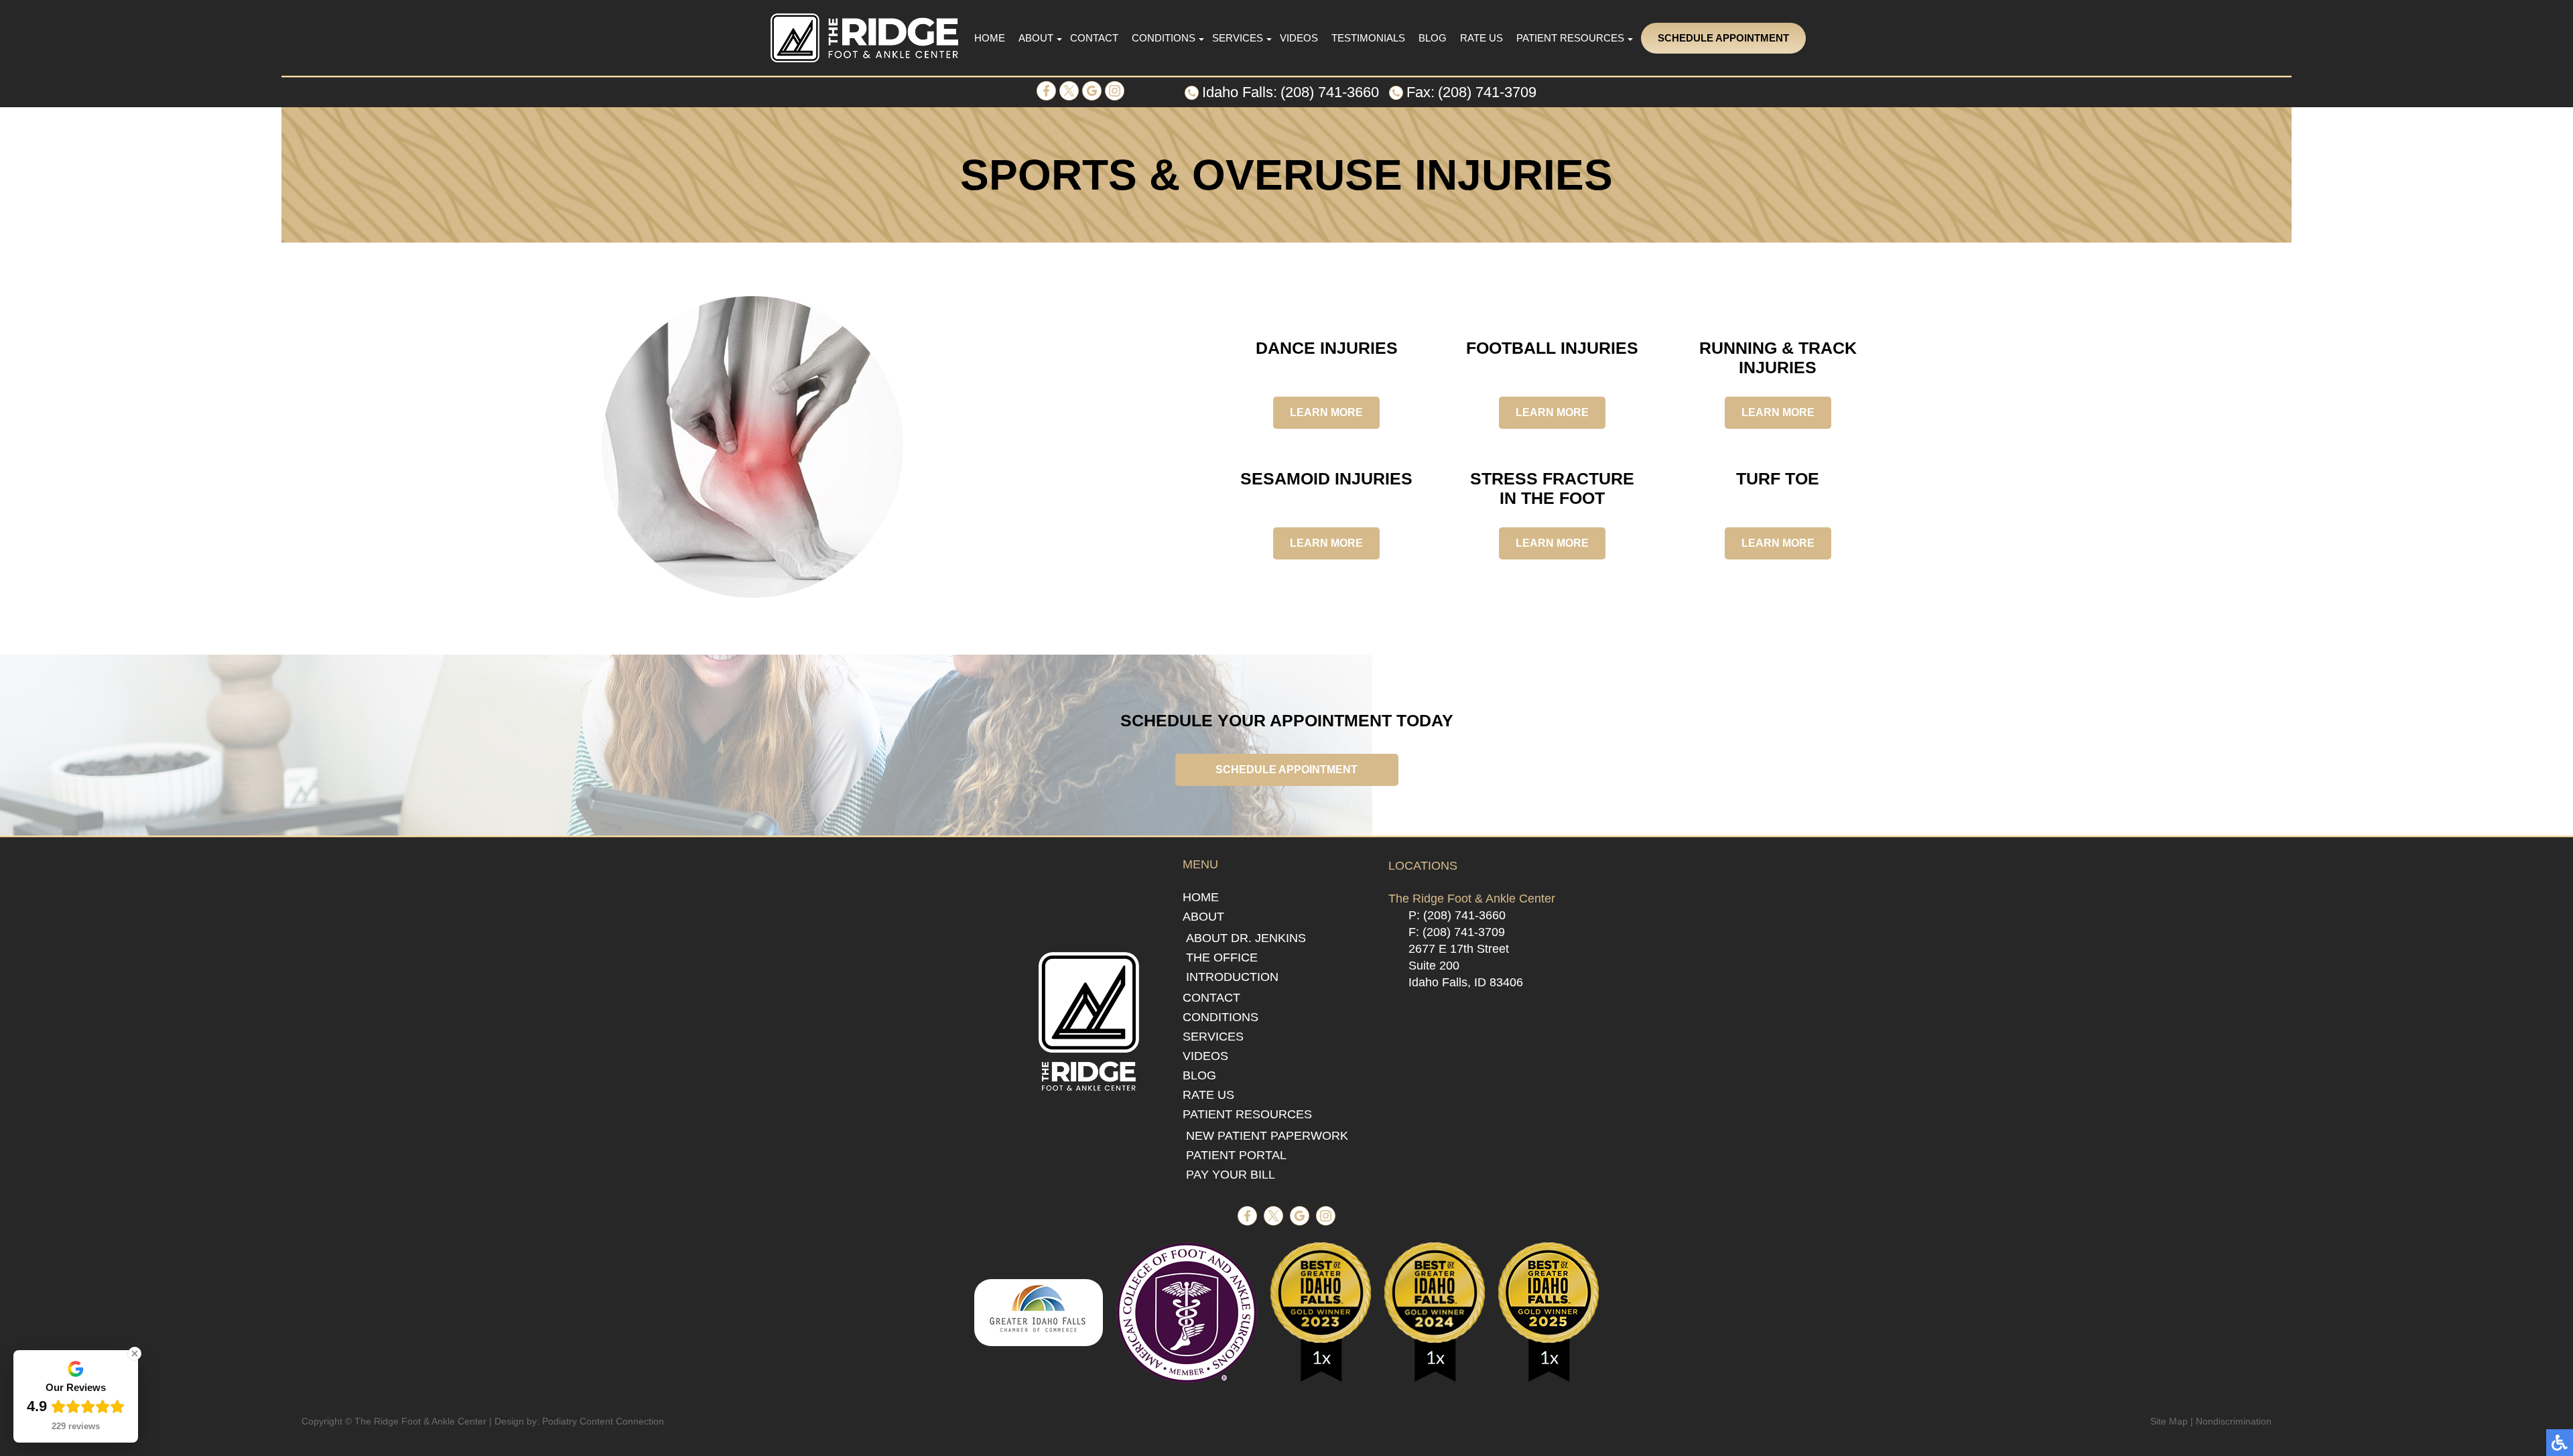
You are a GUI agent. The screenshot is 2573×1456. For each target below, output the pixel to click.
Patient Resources (1570, 38)
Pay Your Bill (1231, 1175)
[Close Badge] (135, 1353)
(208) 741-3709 (1487, 92)
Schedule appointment (1286, 770)
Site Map (2169, 1421)
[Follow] (1069, 97)
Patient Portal (1236, 1155)
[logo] (864, 38)
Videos (1299, 38)
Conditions (1164, 38)
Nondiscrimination (2234, 1421)
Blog (1433, 38)
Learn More (1326, 412)
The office (1222, 957)
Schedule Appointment (1723, 38)
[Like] (1046, 97)
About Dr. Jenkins (1246, 938)
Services (1238, 38)
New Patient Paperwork (1267, 1136)
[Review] (1092, 97)
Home (990, 38)
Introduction (1232, 977)
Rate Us (1481, 38)
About (1036, 38)
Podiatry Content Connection (603, 1421)
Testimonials (1368, 38)
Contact (1094, 38)
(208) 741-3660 (1330, 92)
